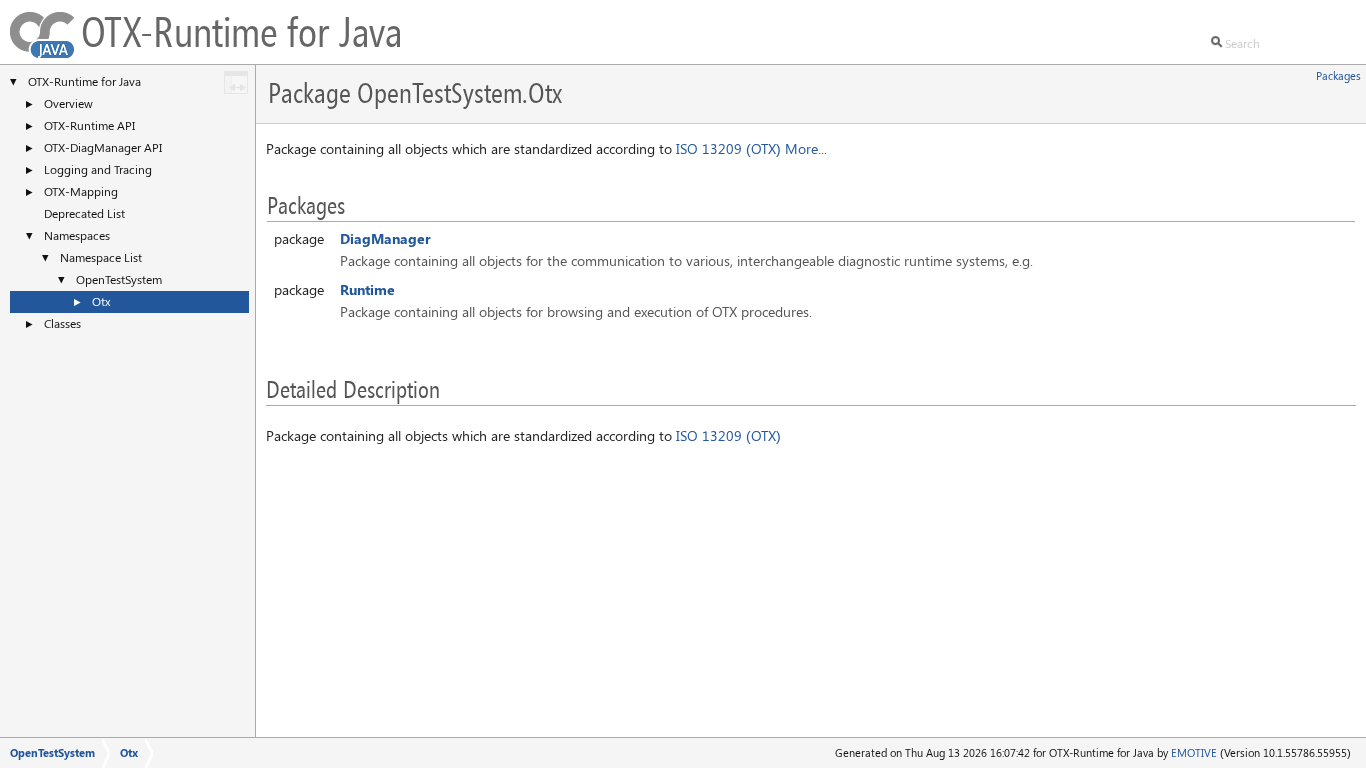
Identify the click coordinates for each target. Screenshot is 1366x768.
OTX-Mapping (81, 191)
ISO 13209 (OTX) (728, 148)
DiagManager (385, 238)
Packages (1338, 75)
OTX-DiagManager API (103, 147)
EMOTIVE (1194, 752)
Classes (62, 323)
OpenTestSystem (119, 279)
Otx (101, 301)
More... (806, 148)
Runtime (367, 289)
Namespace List (101, 257)
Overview (68, 103)
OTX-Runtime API (89, 125)
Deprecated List (84, 213)
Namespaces (77, 235)
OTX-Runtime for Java (84, 81)
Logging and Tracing (98, 169)
